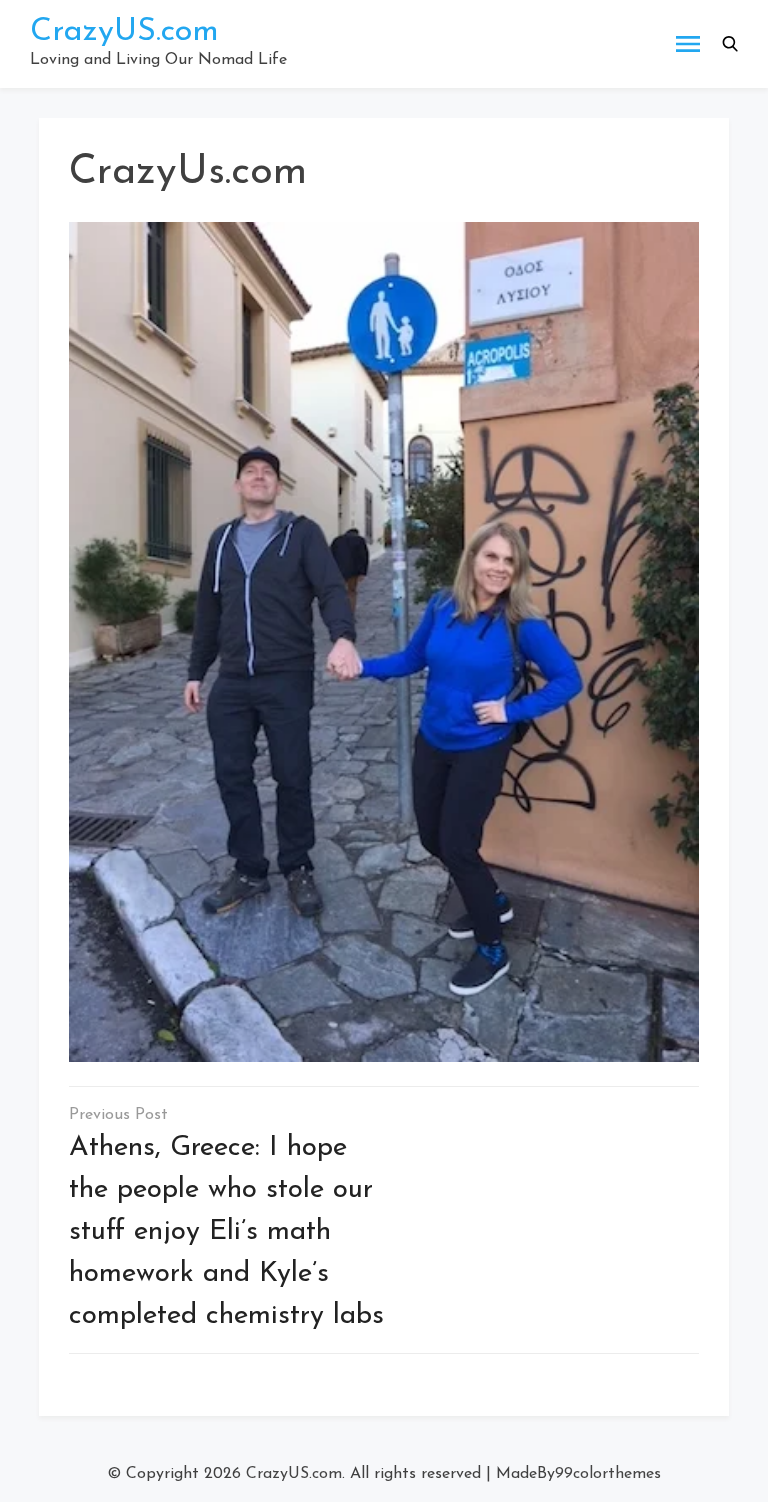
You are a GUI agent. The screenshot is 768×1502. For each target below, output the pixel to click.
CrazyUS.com (124, 32)
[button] (730, 44)
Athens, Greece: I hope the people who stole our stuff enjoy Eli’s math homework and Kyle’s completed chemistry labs (226, 1232)
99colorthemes (608, 1474)
